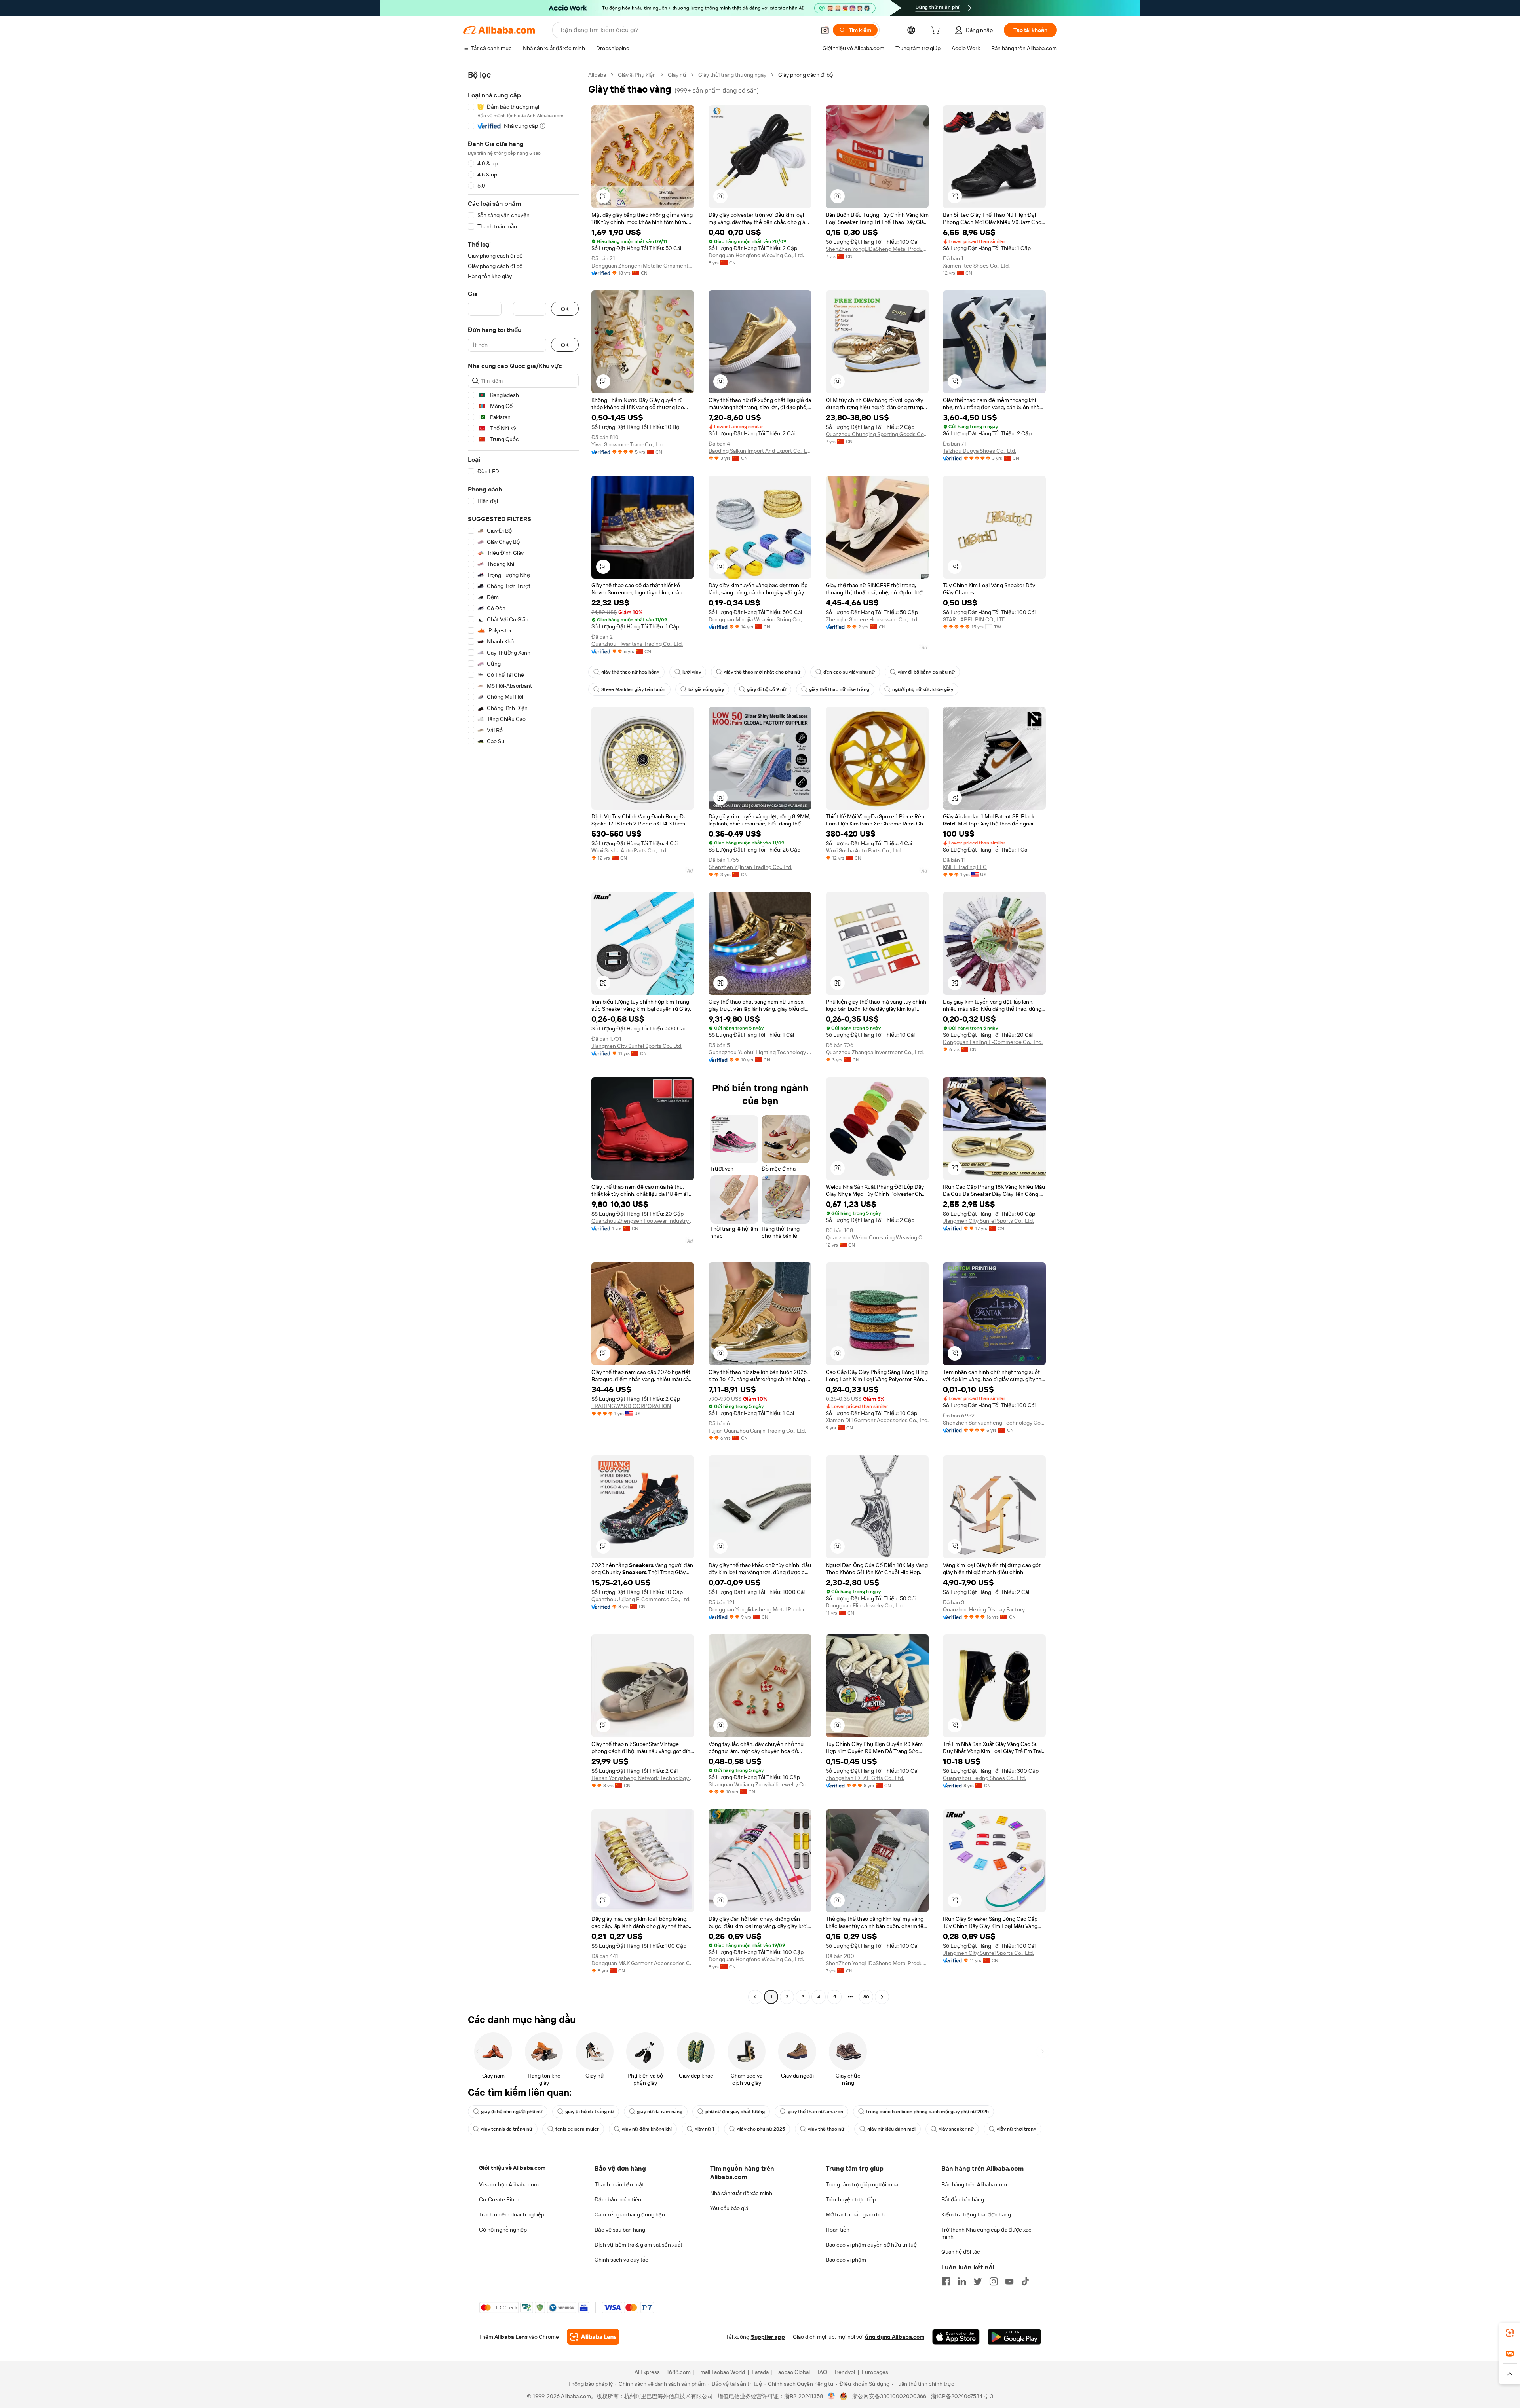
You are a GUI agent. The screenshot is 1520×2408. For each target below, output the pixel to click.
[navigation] (523, 1037)
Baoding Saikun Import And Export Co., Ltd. (760, 451)
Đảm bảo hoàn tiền (618, 2199)
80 (866, 1997)
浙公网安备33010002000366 (889, 2396)
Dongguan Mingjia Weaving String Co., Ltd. (760, 619)
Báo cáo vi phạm (846, 2260)
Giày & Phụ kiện (637, 75)
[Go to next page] (882, 1997)
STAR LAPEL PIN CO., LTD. (975, 619)
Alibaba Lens (511, 2337)
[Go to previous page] (755, 1997)
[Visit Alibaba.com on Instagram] (994, 2281)
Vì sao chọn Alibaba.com (509, 2184)
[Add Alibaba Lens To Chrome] (593, 2337)
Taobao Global (793, 2372)
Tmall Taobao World (721, 2372)
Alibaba (597, 75)
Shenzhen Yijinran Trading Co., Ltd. (750, 867)
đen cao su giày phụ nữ (849, 672)
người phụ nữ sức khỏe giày (923, 689)
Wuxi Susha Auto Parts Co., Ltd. (629, 850)
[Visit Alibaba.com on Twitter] (978, 2281)
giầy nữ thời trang (1016, 2129)
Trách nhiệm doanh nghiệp (512, 2214)
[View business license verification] (831, 2396)
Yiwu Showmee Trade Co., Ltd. (628, 444)
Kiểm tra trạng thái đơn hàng (976, 2214)
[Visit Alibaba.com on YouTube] (1009, 2281)
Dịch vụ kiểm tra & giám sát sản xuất (638, 2245)
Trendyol (844, 2372)
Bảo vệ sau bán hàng (620, 2230)
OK (565, 309)
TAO (822, 2372)
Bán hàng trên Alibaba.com (974, 2184)
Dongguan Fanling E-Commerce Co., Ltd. (993, 1042)
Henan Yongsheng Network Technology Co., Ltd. (643, 1778)
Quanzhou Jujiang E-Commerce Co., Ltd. (641, 1599)
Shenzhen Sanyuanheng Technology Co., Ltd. (994, 1423)
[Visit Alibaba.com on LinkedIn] (962, 2281)
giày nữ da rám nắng (660, 2112)
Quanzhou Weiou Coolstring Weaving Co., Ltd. (877, 1237)
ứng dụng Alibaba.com (895, 2337)
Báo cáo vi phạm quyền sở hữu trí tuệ (871, 2245)
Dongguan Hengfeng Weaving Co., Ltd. (756, 255)
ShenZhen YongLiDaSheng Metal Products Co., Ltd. (877, 249)
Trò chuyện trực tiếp (851, 2199)
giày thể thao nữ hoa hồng (630, 672)
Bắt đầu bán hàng (963, 2199)
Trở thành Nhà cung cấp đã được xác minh (986, 2233)
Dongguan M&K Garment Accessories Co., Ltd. (643, 1963)
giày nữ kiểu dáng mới (891, 2129)
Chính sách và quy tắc (621, 2260)
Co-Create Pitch (499, 2199)
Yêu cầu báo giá (729, 2208)
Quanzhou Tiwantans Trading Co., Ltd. (637, 644)
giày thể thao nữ (826, 2129)
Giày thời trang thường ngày (732, 75)
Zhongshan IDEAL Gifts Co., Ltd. (865, 1778)
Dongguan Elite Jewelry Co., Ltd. (865, 1605)
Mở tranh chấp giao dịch (855, 2214)
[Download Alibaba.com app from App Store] (956, 2337)
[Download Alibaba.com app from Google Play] (1014, 2337)
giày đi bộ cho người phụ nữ (512, 2112)
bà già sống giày (706, 689)
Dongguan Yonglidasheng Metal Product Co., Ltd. (760, 1609)
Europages (875, 2372)
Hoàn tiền (838, 2230)
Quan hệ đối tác (961, 2252)
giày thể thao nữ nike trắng (839, 689)
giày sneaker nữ (956, 2129)
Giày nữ (677, 75)
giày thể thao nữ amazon (815, 2112)
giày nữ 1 (704, 2129)
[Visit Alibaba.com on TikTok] (1025, 2281)
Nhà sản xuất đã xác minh (741, 2193)
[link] (1510, 2333)
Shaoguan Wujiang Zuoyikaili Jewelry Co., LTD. (760, 1784)
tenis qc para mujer (577, 2129)
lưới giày (692, 672)
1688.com (679, 2372)
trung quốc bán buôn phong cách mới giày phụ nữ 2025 (927, 2112)
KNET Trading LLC (965, 867)
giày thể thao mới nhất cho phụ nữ (762, 672)
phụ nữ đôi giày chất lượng (735, 2112)
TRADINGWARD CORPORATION (631, 1406)
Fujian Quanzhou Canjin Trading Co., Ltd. (757, 1431)
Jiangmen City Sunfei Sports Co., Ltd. (637, 1046)
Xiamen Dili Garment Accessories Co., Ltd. (877, 1420)
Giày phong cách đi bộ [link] (806, 75)
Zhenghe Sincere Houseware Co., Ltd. (872, 619)
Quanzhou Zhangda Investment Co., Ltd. (875, 1052)
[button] (825, 30)
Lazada (760, 2372)
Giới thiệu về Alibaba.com (512, 2168)
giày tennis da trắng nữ (507, 2129)
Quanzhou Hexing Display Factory (984, 1609)
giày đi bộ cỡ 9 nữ (767, 689)
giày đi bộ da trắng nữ (590, 2112)
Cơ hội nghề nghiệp (503, 2230)
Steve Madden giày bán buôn (633, 689)
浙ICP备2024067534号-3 (962, 2396)
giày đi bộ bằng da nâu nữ (926, 672)
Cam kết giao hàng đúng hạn (630, 2214)
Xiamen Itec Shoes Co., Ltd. (976, 266)
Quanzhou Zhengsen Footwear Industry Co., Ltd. (643, 1221)
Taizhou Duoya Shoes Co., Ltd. (979, 451)
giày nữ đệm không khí (647, 2129)
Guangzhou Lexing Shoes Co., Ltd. (984, 1778)
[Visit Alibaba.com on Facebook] (946, 2281)
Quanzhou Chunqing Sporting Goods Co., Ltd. (877, 434)
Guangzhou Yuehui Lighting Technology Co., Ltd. (760, 1052)
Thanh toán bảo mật (619, 2184)
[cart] (937, 31)
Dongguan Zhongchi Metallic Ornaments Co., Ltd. (643, 266)
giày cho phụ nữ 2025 (761, 2129)
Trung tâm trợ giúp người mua (862, 2184)
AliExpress (647, 2372)
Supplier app (768, 2337)
